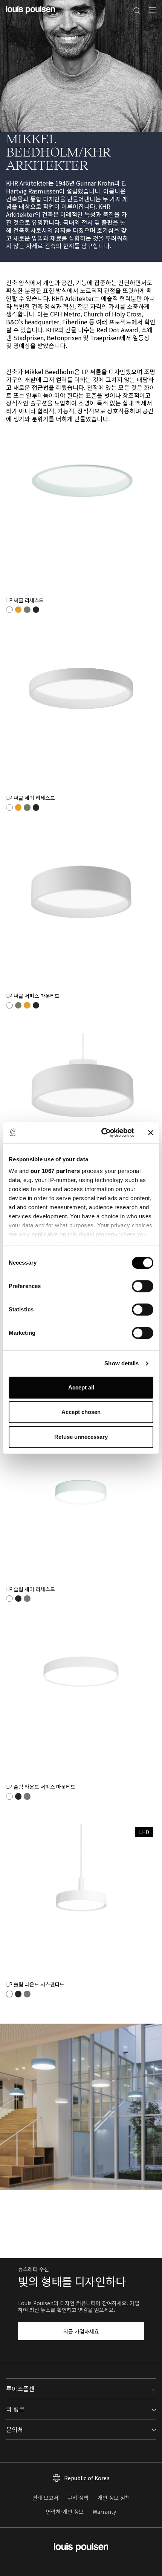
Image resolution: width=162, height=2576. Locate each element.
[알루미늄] (27, 1599)
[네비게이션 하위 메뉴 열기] (150, 14)
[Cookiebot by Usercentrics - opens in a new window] (102, 1133)
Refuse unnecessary (81, 1437)
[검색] (137, 10)
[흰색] (9, 610)
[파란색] (27, 610)
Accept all (81, 1387)
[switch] (143, 1286)
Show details (121, 1363)
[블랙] (36, 610)
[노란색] (18, 610)
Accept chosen (81, 1412)
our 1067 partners (55, 1171)
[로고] (31, 14)
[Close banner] (151, 1133)
